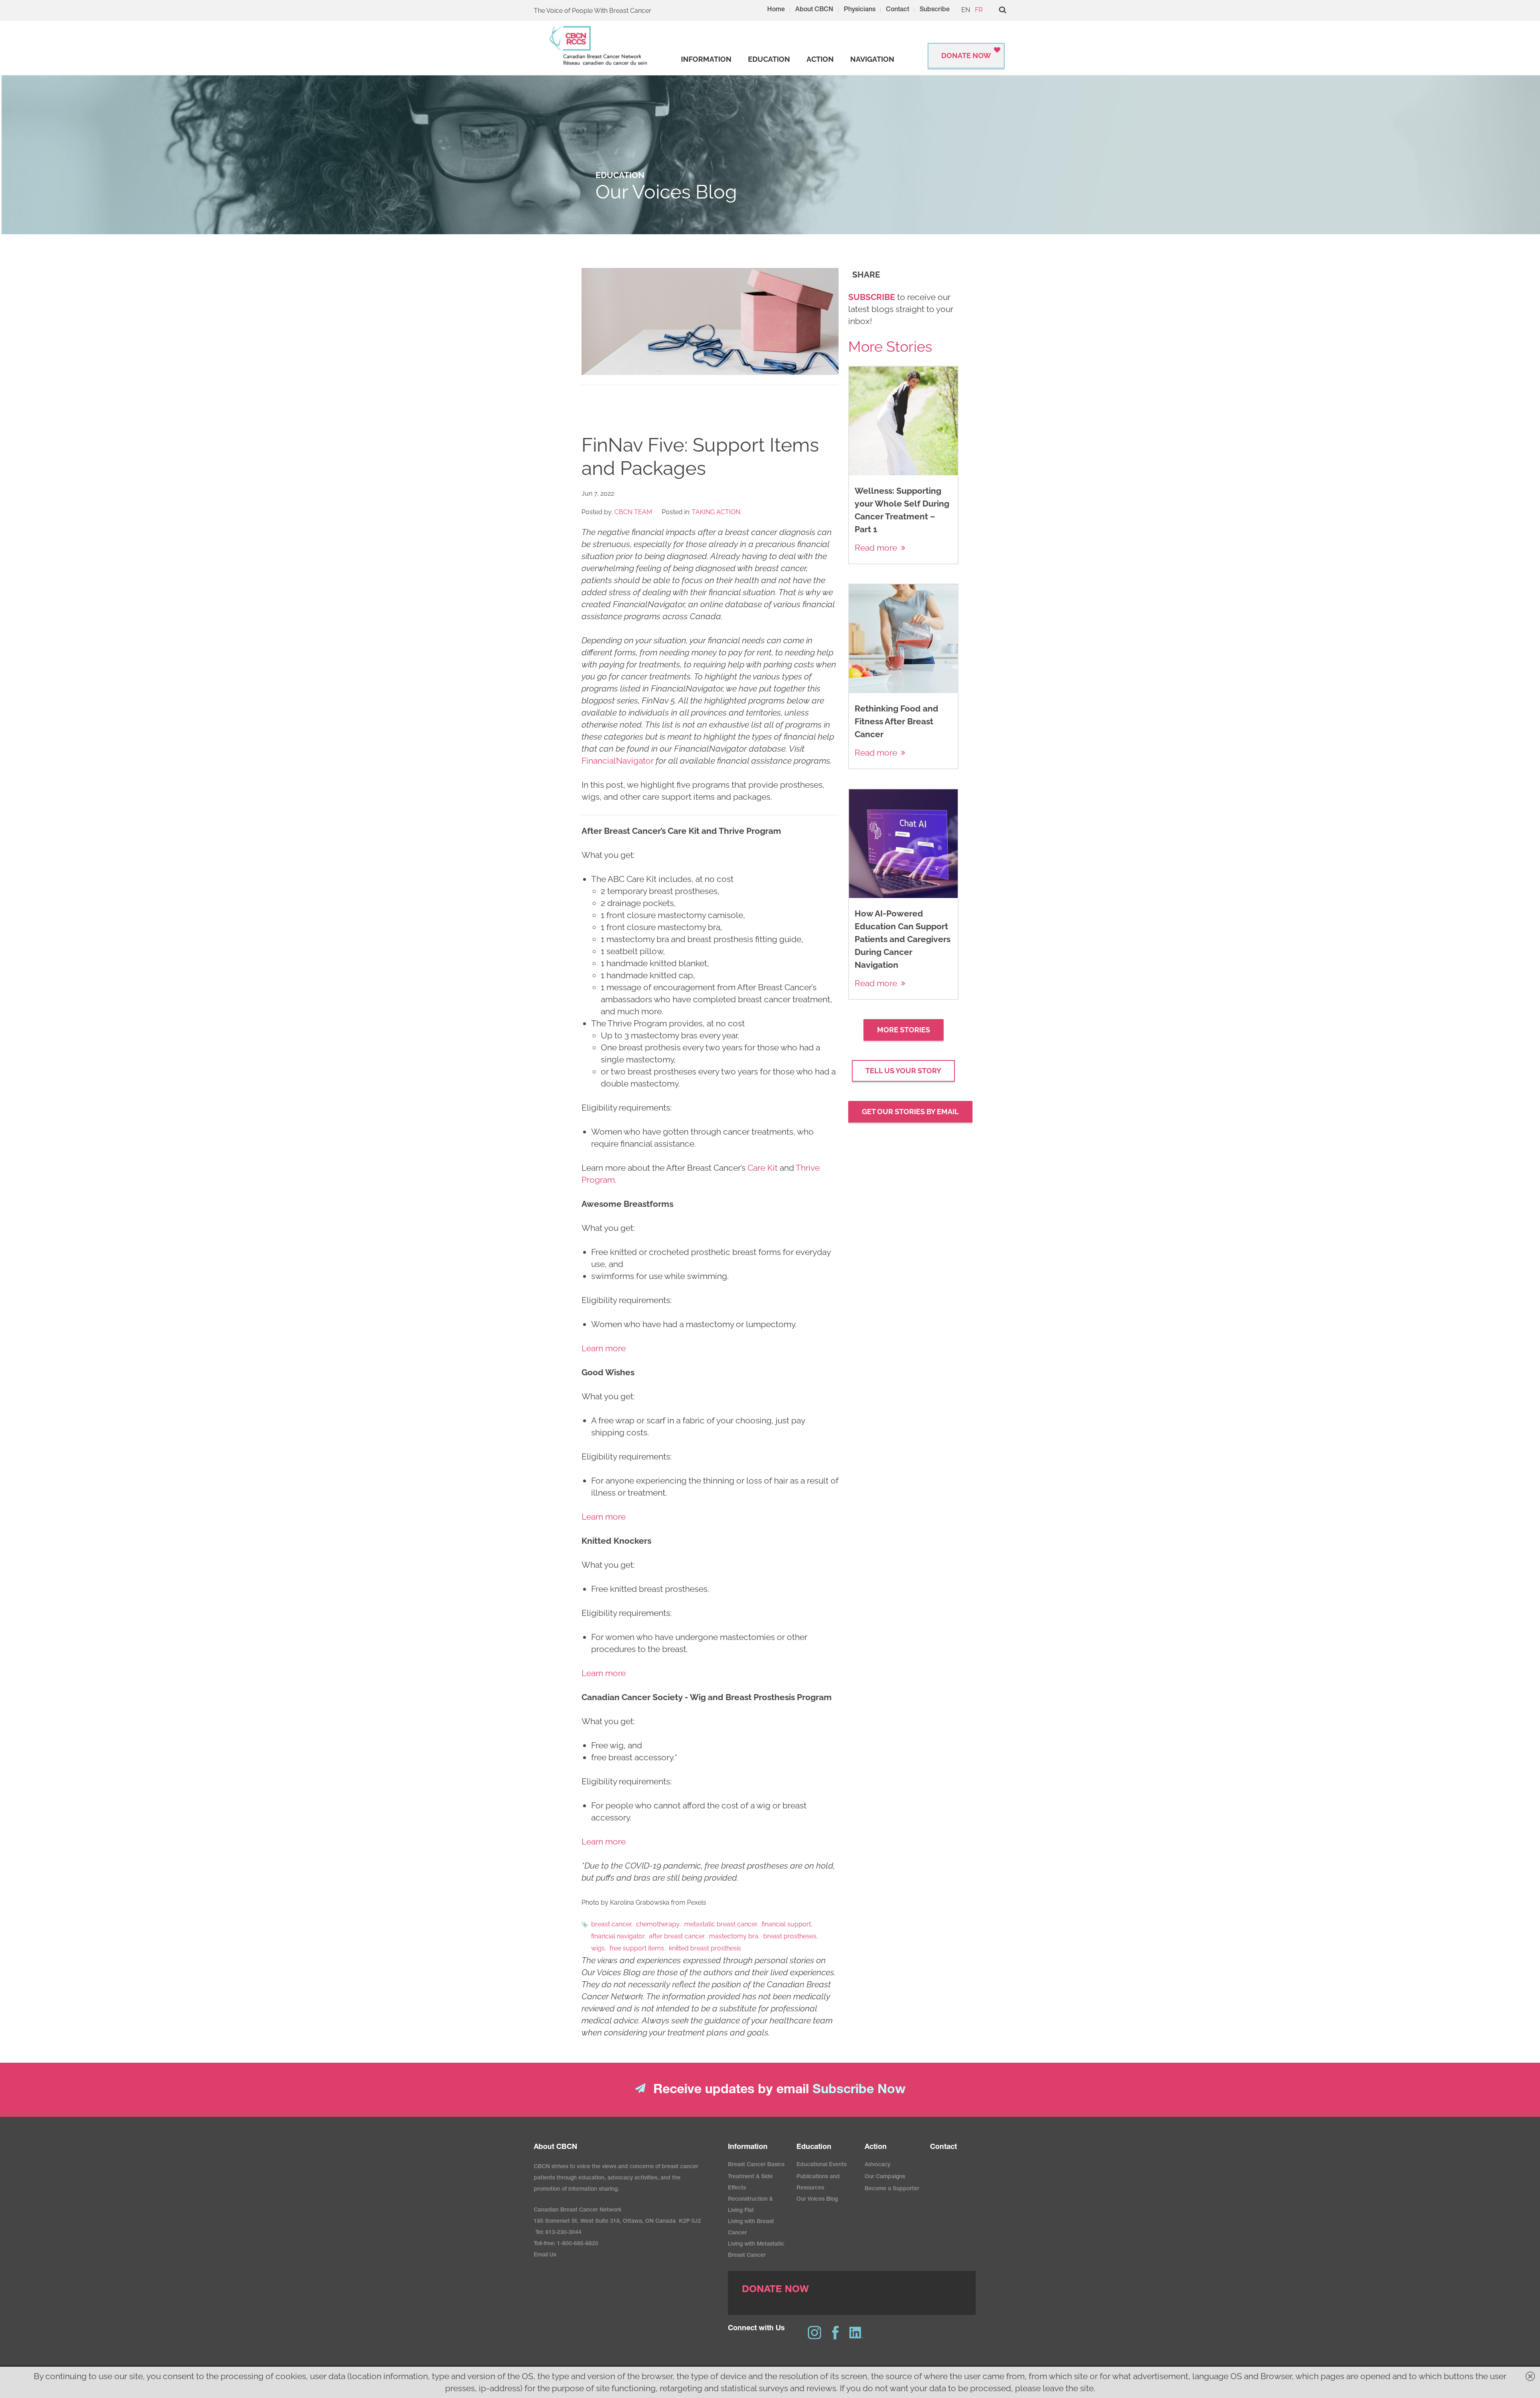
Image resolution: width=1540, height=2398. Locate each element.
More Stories (904, 1030)
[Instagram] (815, 2333)
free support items (637, 1948)
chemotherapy (658, 1924)
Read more (876, 548)
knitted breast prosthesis (705, 1948)
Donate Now (966, 56)
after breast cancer (677, 1936)
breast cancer (611, 1924)
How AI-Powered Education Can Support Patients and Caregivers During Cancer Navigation (903, 939)
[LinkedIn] (856, 2333)
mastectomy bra (734, 1936)
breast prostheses (790, 1936)
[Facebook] (835, 2333)
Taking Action (716, 512)
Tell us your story (903, 1071)
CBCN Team (633, 512)
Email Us (545, 2255)
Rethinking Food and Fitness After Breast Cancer (897, 721)
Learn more (604, 1348)
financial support (786, 1924)
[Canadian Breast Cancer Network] (599, 46)
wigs (598, 1948)
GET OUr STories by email (910, 1112)
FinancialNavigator (619, 761)
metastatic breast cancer (720, 1924)
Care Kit (763, 1168)
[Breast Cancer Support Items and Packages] (710, 321)
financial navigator (618, 1936)
